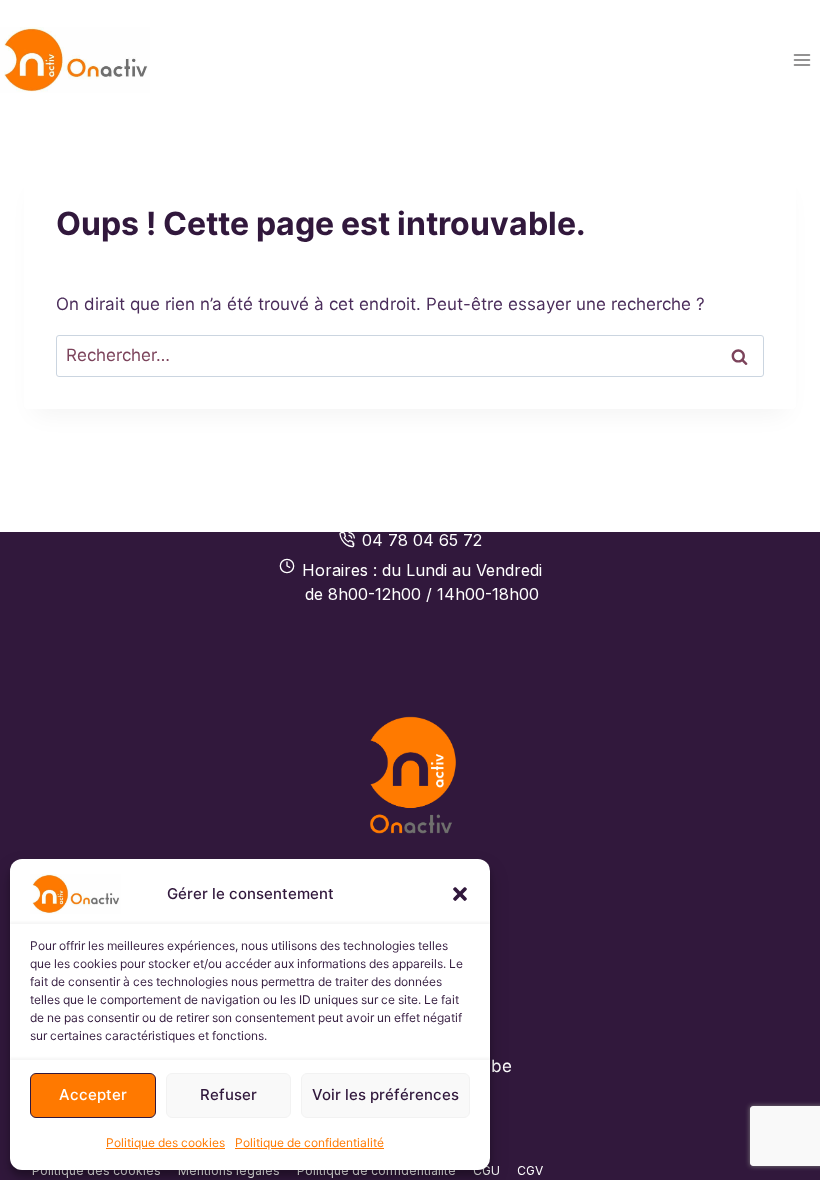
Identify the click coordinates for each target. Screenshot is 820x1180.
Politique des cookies (165, 1142)
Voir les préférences (385, 1094)
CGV (530, 1170)
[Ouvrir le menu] (801, 59)
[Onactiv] (410, 775)
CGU (486, 1170)
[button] (460, 894)
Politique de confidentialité (309, 1142)
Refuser (228, 1094)
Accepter (93, 1094)
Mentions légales (229, 1170)
